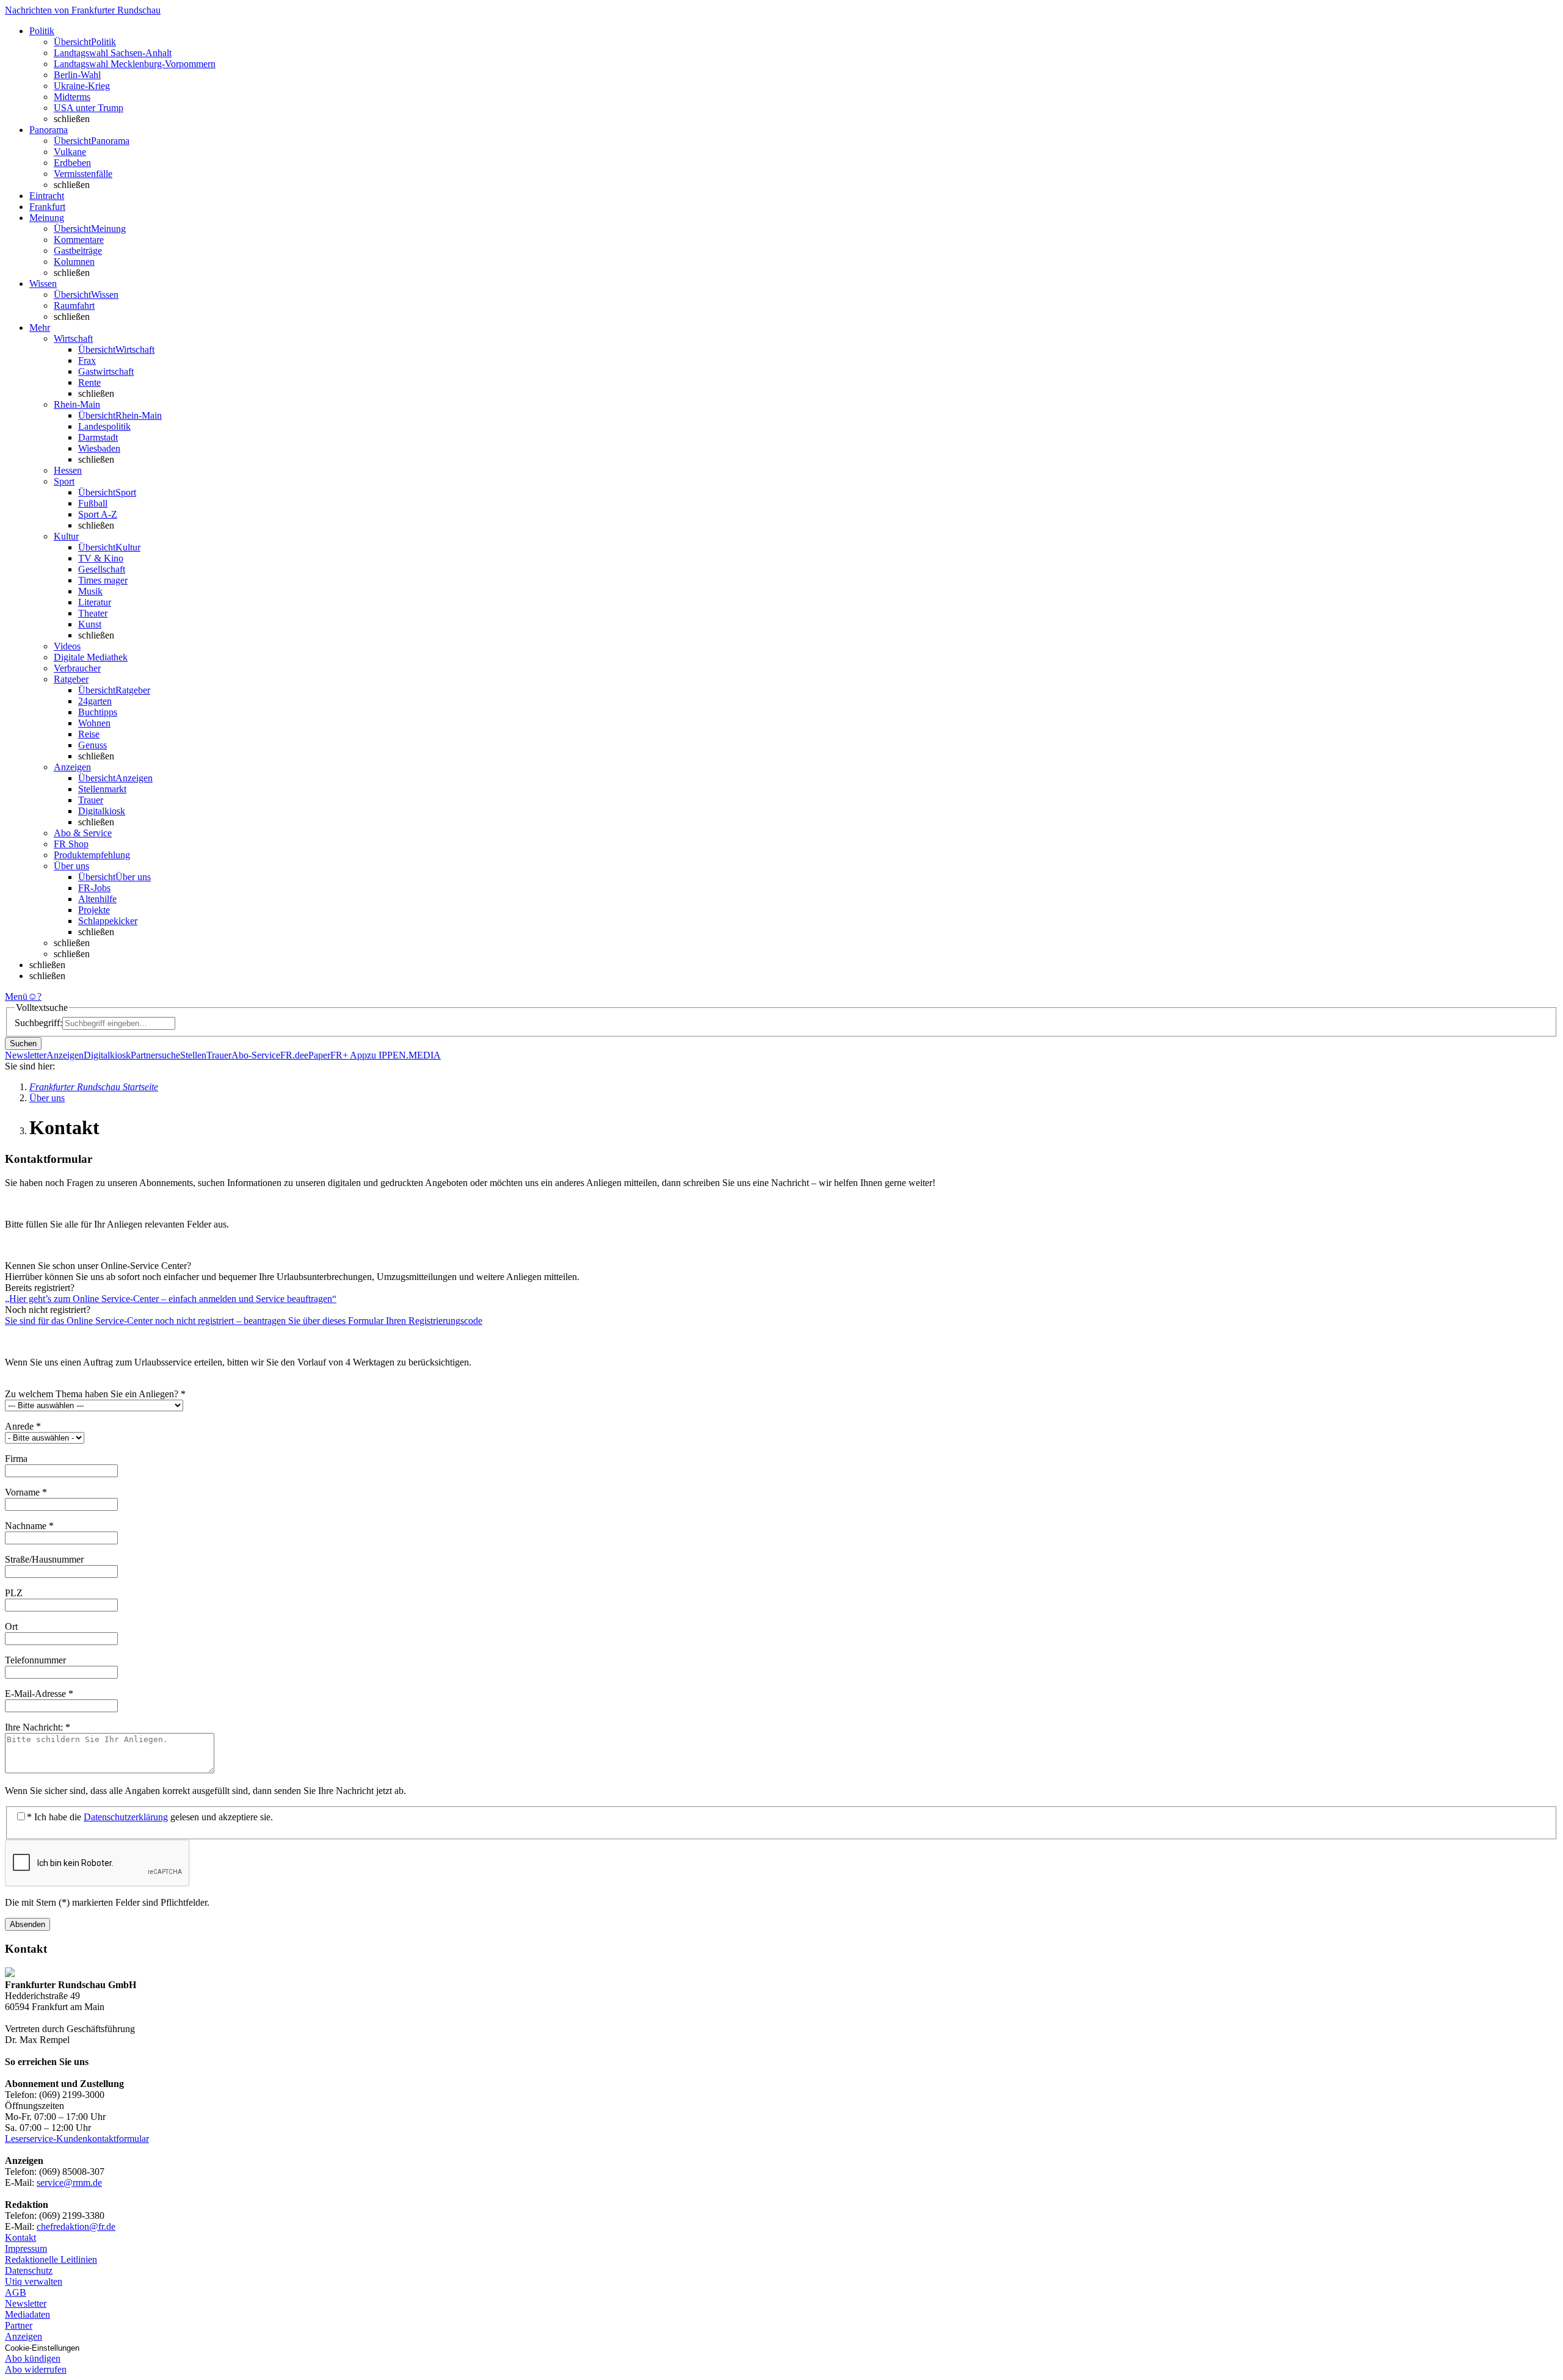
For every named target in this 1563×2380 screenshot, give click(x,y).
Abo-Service (256, 1055)
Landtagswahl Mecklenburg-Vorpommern (135, 64)
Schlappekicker (108, 921)
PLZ (15, 1593)
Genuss (92, 745)
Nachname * (29, 1526)
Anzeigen (65, 1055)
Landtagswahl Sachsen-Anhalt (113, 53)
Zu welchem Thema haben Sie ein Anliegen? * (95, 1394)
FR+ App (349, 1055)
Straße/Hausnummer (45, 1559)
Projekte (94, 910)
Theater (93, 613)
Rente (89, 382)
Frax (87, 360)
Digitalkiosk (102, 811)
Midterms (72, 97)
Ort (13, 1626)
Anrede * (23, 1426)
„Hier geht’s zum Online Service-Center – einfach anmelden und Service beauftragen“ (171, 1299)
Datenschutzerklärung (126, 1817)
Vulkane (70, 152)
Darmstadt (98, 437)
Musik (90, 591)
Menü (16, 996)
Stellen (193, 1055)
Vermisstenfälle (83, 174)
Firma (17, 1459)
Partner (19, 2325)
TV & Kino (101, 558)
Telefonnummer (37, 1660)
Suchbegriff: (38, 1023)
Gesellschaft (102, 569)
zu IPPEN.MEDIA (404, 1055)
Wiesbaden (99, 448)
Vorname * (26, 1492)
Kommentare (79, 240)
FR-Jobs (94, 888)
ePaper (317, 1055)
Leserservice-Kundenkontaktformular (77, 2139)
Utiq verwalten (34, 2281)
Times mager (103, 580)
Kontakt (20, 2237)
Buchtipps (98, 712)
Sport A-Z (98, 514)
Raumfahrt (74, 306)
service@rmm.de (69, 2183)
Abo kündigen (33, 2358)
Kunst (90, 624)
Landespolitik (104, 426)
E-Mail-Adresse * (39, 1694)
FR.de (292, 1055)
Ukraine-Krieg (82, 86)
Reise (89, 734)
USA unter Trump (89, 108)
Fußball (93, 503)
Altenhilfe (97, 899)
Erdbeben (72, 163)
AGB (16, 2292)
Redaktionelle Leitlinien (51, 2259)
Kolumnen (74, 262)
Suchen (23, 1044)
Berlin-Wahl (77, 75)
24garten (95, 701)
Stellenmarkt (102, 789)
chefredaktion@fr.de (76, 2226)
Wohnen (94, 723)
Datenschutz (29, 2270)
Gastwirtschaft (106, 371)
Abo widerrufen (36, 2369)
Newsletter (26, 1055)
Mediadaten (27, 2314)
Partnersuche (155, 1055)
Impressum (26, 2248)
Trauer (91, 800)
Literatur (95, 602)
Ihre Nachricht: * (38, 1727)
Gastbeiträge (78, 251)
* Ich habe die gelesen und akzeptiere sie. (150, 1817)
